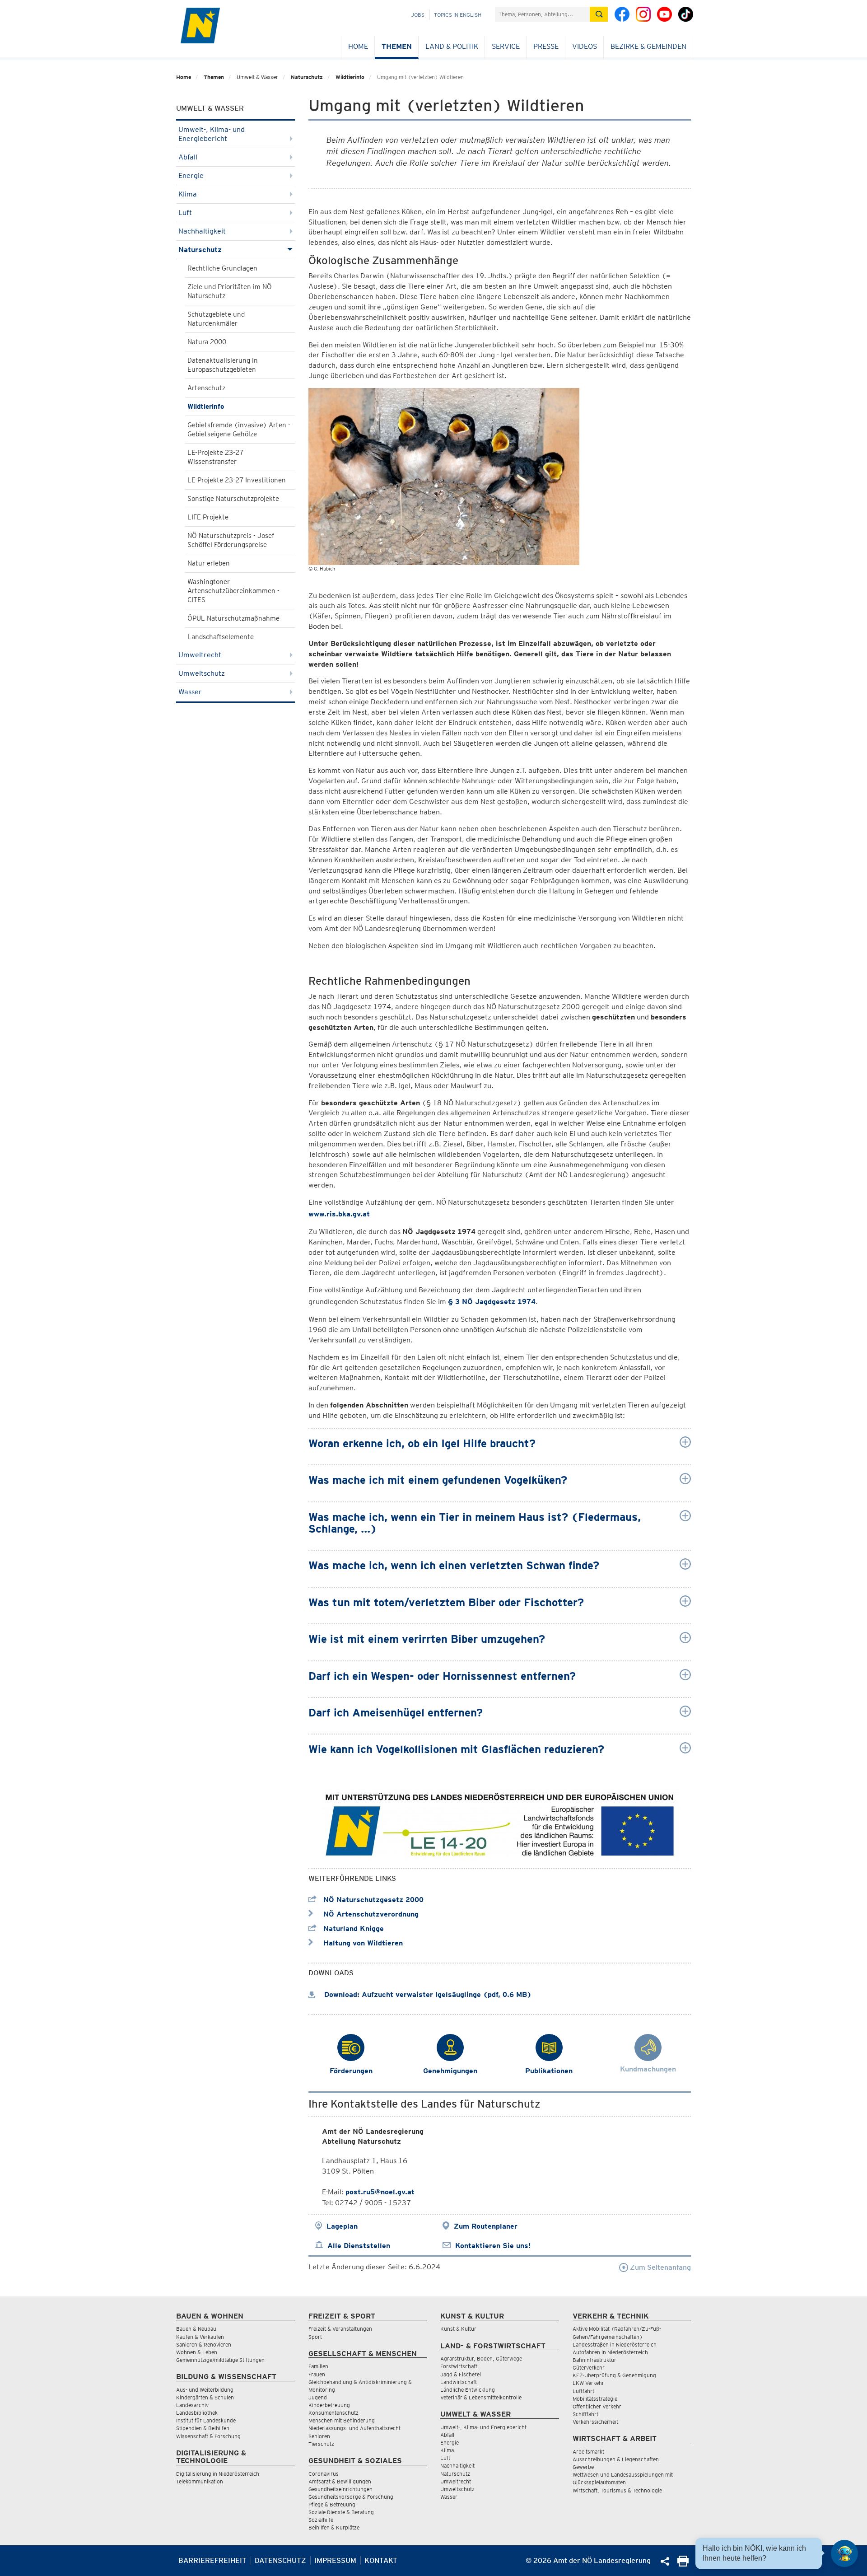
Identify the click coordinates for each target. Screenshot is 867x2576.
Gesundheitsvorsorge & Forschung (351, 2497)
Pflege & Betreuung (332, 2504)
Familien (318, 2366)
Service (506, 46)
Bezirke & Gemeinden (648, 46)
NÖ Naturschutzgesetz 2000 (372, 1900)
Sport (315, 2337)
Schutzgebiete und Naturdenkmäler (216, 319)
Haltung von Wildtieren (362, 1943)
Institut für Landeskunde (206, 2420)
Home (358, 46)
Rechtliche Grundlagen (222, 268)
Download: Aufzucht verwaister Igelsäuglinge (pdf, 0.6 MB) (427, 1994)
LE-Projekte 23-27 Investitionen (237, 480)
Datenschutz (280, 2560)
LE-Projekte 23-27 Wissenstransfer (215, 457)
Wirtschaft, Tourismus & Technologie (617, 2490)
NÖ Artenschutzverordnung (370, 1914)
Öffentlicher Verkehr (597, 2406)
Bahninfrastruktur (594, 2360)
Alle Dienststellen (359, 2246)
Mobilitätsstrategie (595, 2399)
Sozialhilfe (321, 2520)
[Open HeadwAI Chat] (844, 2553)
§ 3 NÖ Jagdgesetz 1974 (492, 1302)
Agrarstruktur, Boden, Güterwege (481, 2359)
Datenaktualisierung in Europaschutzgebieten (223, 365)
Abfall (188, 157)
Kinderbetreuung (329, 2405)
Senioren (319, 2436)
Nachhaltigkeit (202, 231)
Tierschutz (321, 2444)
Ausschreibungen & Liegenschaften (616, 2459)
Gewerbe (583, 2467)
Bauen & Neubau (196, 2329)
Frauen (317, 2374)
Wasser (190, 692)
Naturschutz (307, 77)
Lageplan (342, 2226)
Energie (191, 175)
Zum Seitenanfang (660, 2267)
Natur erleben (209, 563)
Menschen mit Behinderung (342, 2420)
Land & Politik (452, 46)
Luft (185, 213)
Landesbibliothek (197, 2413)
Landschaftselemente (221, 637)
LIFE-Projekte (208, 517)
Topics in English (458, 15)
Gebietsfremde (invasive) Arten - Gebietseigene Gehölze (239, 430)
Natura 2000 (207, 342)
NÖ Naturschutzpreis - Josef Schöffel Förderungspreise (231, 540)
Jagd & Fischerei (461, 2374)
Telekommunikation (200, 2481)
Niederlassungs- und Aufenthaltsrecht (354, 2428)
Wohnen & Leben (197, 2352)
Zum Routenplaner (486, 2226)
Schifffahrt (585, 2414)
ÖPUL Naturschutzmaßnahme (233, 618)
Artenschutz (206, 388)
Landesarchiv (192, 2405)
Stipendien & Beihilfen (203, 2428)
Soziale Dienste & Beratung (341, 2512)
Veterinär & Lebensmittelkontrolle (481, 2397)
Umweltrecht (200, 655)
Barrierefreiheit (212, 2560)
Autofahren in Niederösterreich (610, 2352)
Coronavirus (324, 2474)
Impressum (335, 2560)
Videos (585, 46)
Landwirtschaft (459, 2382)
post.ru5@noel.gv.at (380, 2192)
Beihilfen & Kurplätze (334, 2527)
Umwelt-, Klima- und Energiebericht (212, 134)
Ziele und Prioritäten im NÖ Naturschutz (230, 291)
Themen (397, 46)
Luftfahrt (583, 2391)
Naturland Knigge (352, 1928)
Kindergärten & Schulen (205, 2397)
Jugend (318, 2397)
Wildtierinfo (350, 77)
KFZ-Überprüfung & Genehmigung (614, 2375)
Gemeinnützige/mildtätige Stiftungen (220, 2360)
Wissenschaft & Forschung (208, 2436)
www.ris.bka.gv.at (339, 1214)
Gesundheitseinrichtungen (340, 2489)
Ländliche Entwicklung (468, 2390)
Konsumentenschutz (333, 2413)
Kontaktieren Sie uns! (493, 2246)
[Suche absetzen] (599, 14)
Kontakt (381, 2560)
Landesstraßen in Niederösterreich (615, 2345)
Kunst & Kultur (458, 2329)
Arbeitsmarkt (588, 2452)
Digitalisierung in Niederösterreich (218, 2474)
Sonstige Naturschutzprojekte (233, 499)
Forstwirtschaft (459, 2366)
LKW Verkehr (588, 2383)
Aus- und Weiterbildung (205, 2390)
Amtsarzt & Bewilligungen (340, 2481)
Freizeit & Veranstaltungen (340, 2329)
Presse (546, 46)
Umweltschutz (202, 673)
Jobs (418, 15)
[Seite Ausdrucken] (683, 2564)
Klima (188, 194)
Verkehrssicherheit (595, 2422)
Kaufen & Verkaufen (200, 2337)
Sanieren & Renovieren (204, 2345)
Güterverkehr (589, 2368)
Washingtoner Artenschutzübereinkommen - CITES (233, 591)
